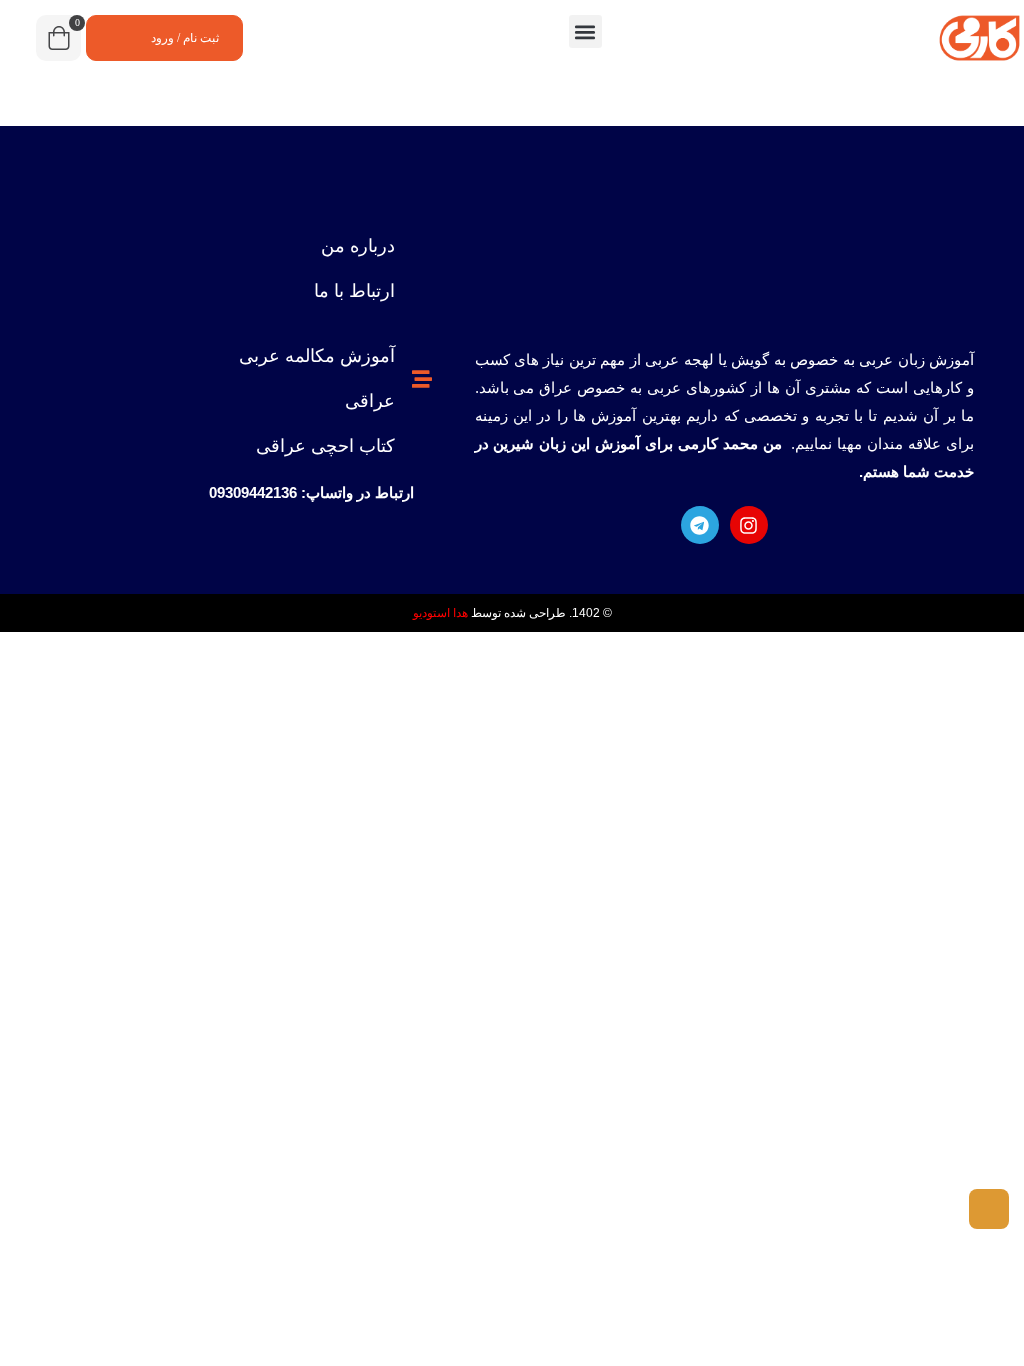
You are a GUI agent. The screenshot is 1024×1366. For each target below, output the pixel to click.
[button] (585, 31)
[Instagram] (749, 525)
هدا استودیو (440, 613)
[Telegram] (700, 525)
